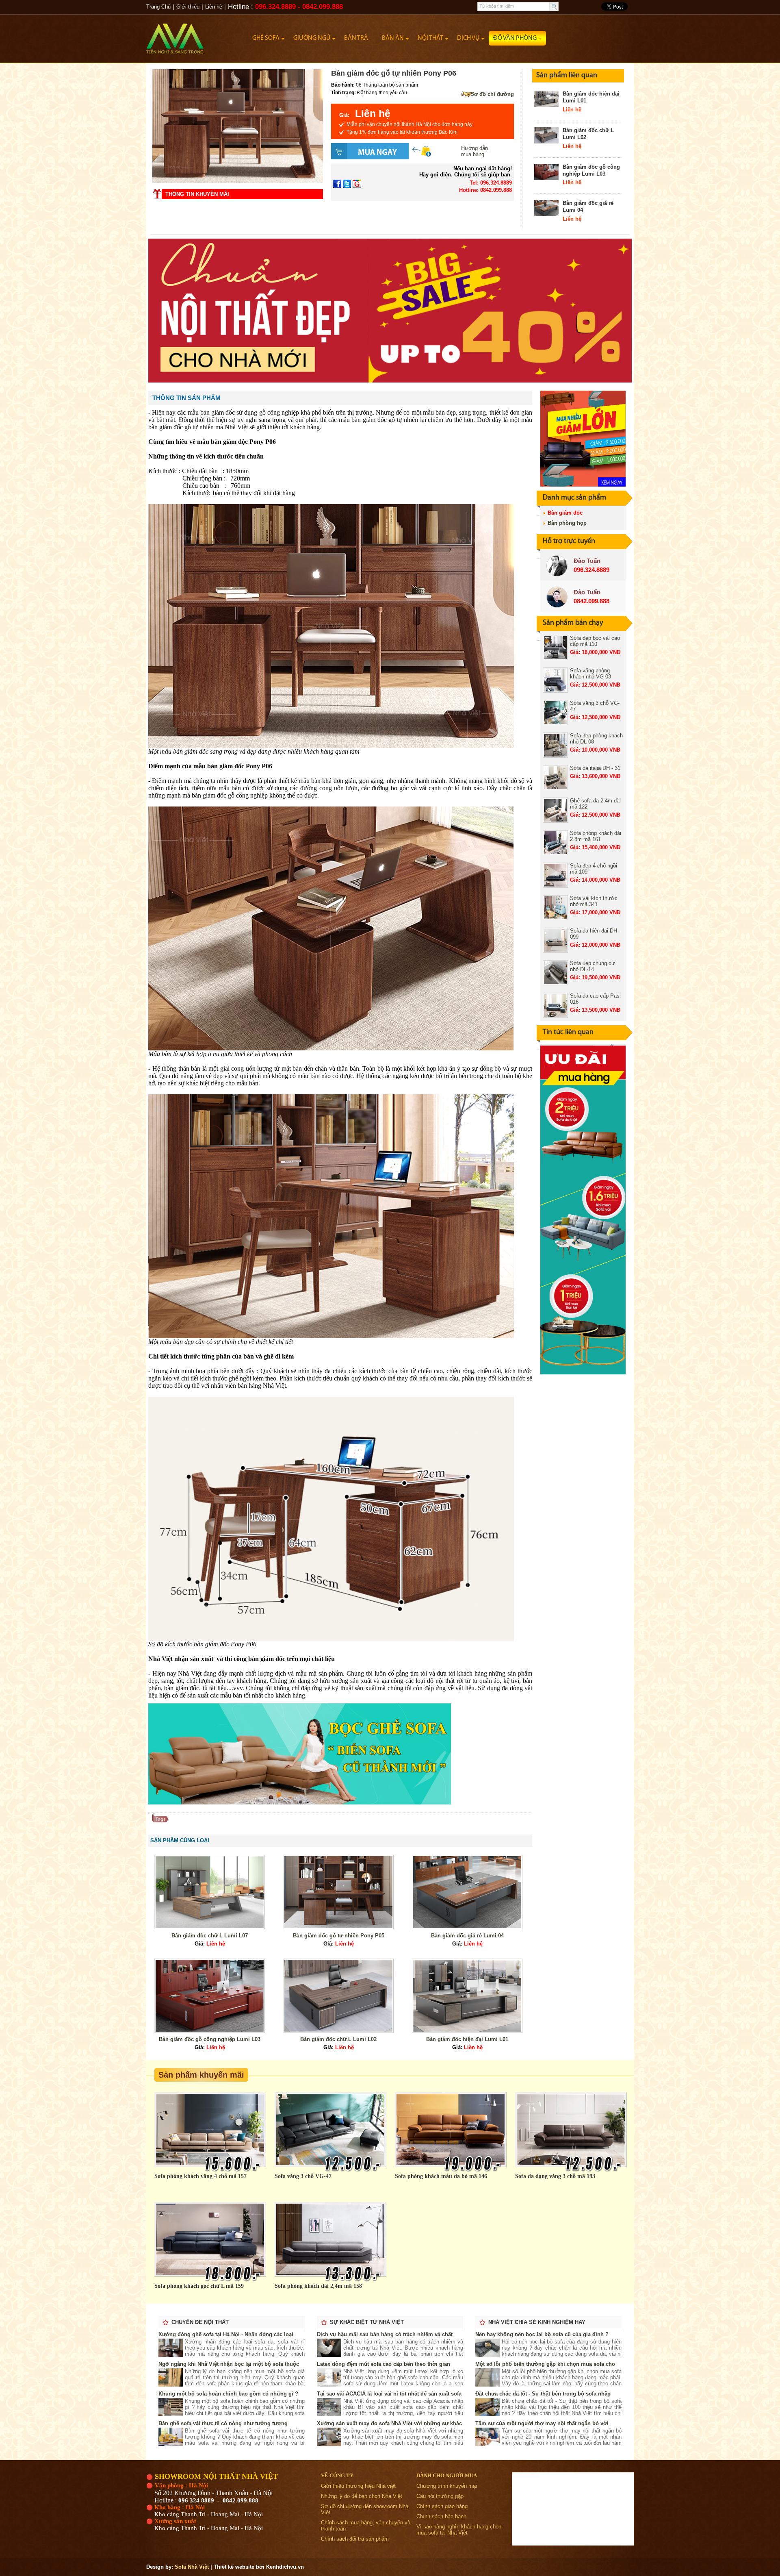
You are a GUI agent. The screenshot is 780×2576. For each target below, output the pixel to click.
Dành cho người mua (447, 2475)
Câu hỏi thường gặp (440, 2496)
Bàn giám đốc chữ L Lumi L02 (338, 2039)
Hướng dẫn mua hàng (474, 151)
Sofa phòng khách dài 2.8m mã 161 (596, 836)
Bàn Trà (356, 38)
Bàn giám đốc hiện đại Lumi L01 (467, 2039)
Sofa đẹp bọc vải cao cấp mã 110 (595, 641)
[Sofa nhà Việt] (197, 35)
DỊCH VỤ (468, 38)
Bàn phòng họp (567, 523)
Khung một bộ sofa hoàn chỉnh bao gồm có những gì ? (228, 2394)
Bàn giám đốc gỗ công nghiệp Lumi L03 (591, 170)
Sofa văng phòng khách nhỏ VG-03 (590, 674)
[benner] (390, 381)
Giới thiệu (188, 7)
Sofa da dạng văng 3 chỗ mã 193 (555, 2176)
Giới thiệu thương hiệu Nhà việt (358, 2486)
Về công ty (337, 2475)
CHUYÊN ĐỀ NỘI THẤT (200, 2322)
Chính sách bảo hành (441, 2516)
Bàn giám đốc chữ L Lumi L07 (210, 1936)
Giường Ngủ (312, 38)
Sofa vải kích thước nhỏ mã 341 (594, 901)
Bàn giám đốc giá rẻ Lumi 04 (467, 1936)
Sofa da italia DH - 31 (595, 768)
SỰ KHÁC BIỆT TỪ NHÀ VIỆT (367, 2322)
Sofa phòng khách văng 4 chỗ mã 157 (200, 2176)
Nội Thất (430, 38)
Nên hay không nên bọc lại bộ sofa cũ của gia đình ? (542, 2334)
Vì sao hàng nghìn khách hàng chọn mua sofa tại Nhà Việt (459, 2530)
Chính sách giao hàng (442, 2506)
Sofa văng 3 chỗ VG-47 (303, 2176)
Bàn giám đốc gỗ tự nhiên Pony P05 (339, 1936)
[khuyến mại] (583, 1373)
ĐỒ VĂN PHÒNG (515, 38)
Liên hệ (214, 7)
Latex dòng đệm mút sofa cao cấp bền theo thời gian (383, 2364)
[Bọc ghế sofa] (300, 1803)
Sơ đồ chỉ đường (492, 94)
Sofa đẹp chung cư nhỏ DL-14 (593, 966)
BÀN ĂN (393, 38)
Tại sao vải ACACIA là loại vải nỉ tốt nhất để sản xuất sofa (389, 2394)
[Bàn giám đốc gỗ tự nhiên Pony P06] (238, 181)
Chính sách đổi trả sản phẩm (355, 2539)
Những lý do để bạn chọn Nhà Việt (362, 2496)
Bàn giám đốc (565, 513)
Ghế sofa (266, 38)
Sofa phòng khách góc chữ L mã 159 (199, 2286)
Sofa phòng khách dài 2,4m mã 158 (318, 2286)
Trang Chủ (158, 7)
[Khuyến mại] (583, 485)
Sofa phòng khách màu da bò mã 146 (441, 2176)
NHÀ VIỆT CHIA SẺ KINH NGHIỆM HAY (537, 2322)
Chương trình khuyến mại (447, 2486)
